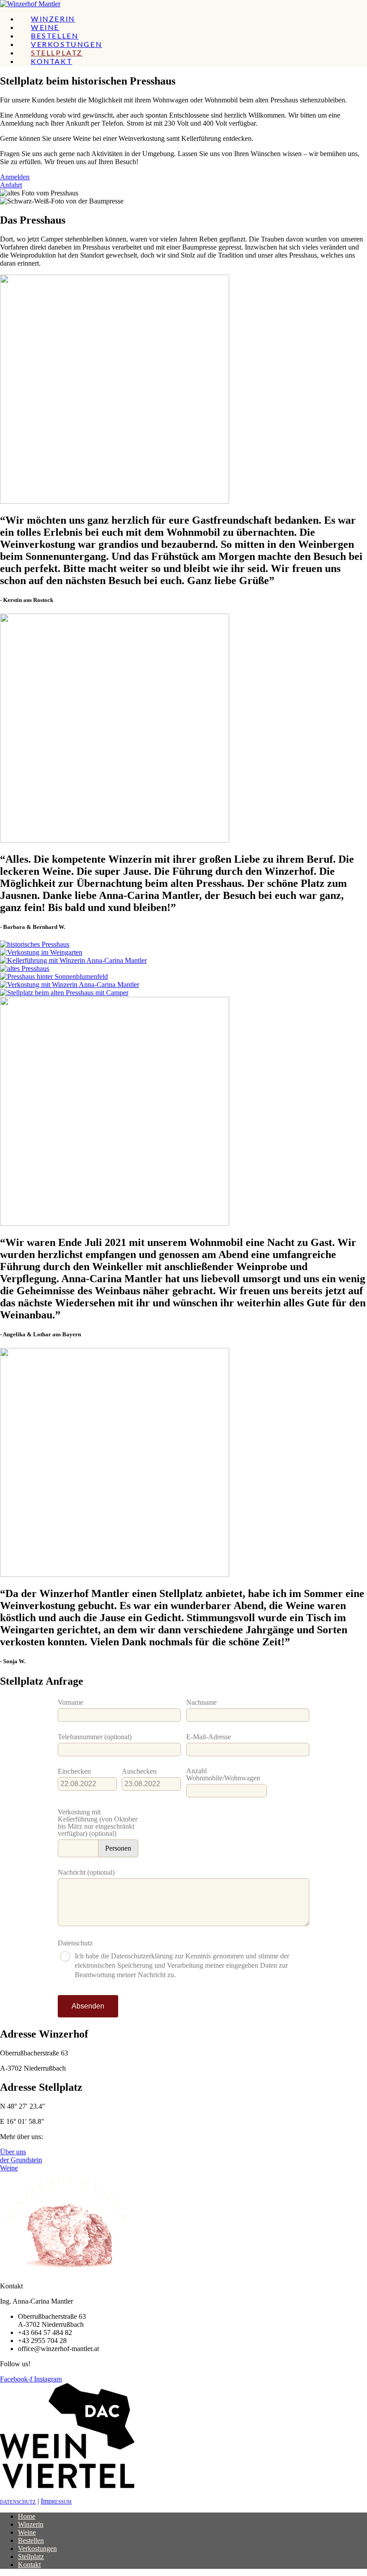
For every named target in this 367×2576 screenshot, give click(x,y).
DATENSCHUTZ (18, 2502)
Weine (27, 2532)
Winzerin (31, 2524)
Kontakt (29, 2565)
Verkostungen (37, 2548)
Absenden (88, 2006)
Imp (56, 2501)
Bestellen (31, 2540)
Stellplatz (31, 2557)
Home (27, 2516)
